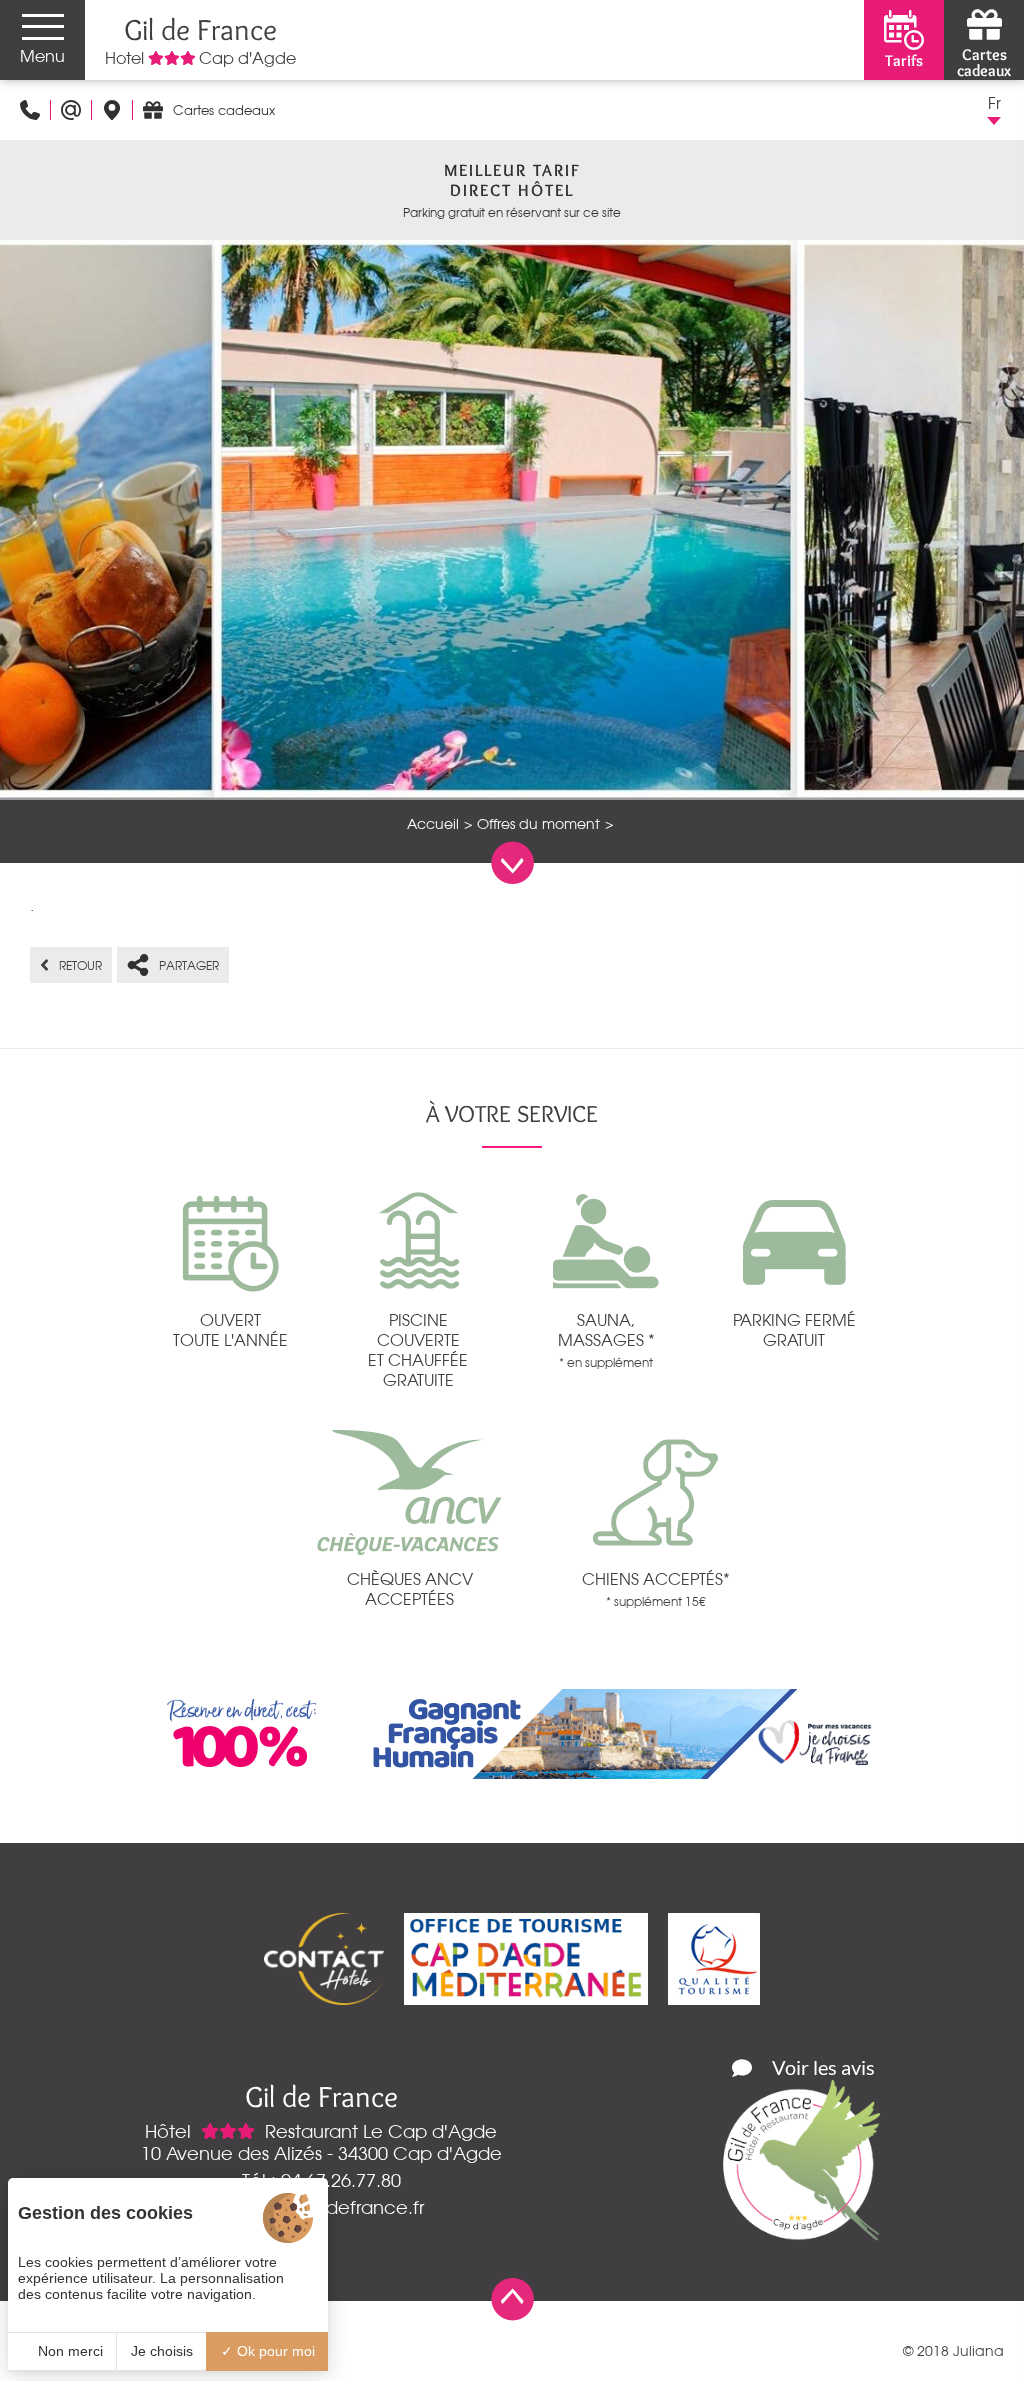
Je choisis (162, 2351)
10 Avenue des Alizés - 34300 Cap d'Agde (321, 2153)
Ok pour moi (274, 2351)
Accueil (433, 824)
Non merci (68, 2351)
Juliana (978, 2351)
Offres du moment (538, 824)
